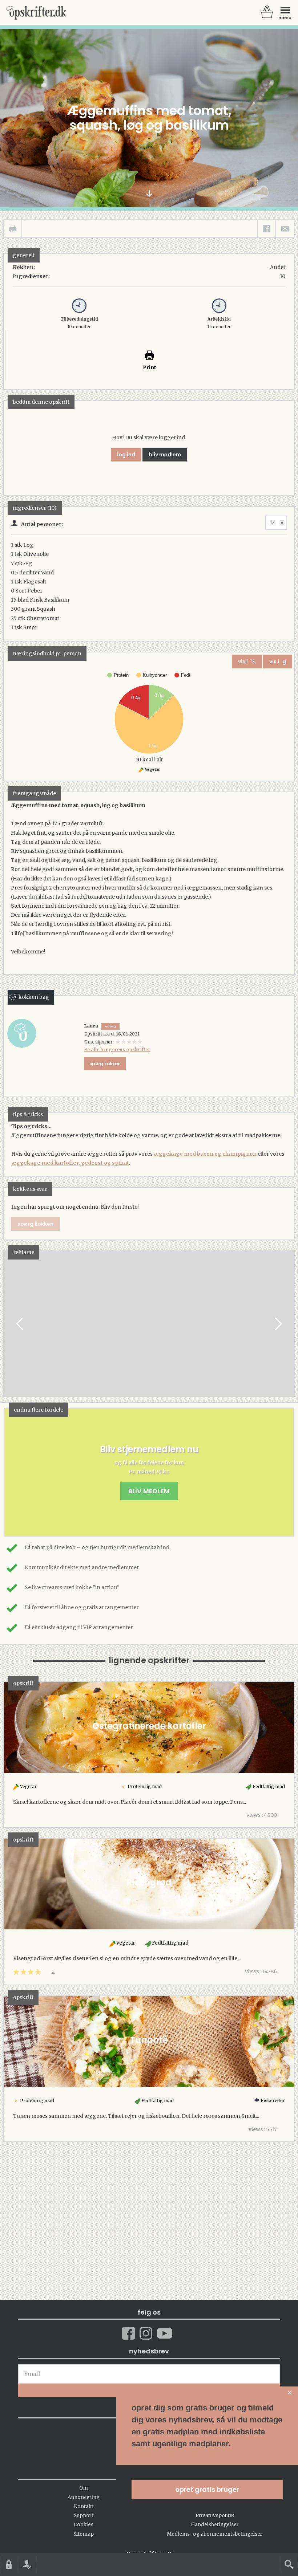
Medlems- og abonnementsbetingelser (215, 2534)
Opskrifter (36, 13)
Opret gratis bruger (207, 2489)
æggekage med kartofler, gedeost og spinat (70, 1163)
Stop (9, 1324)
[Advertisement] (149, 1331)
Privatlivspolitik (215, 2516)
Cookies (84, 2525)
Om (84, 2488)
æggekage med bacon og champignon (205, 1154)
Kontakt (84, 2506)
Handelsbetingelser (215, 2525)
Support (84, 2516)
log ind (126, 455)
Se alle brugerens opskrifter (117, 1049)
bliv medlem (165, 455)
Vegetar (152, 770)
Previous (20, 1324)
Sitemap (84, 2534)
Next (278, 1324)
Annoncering (84, 2497)
